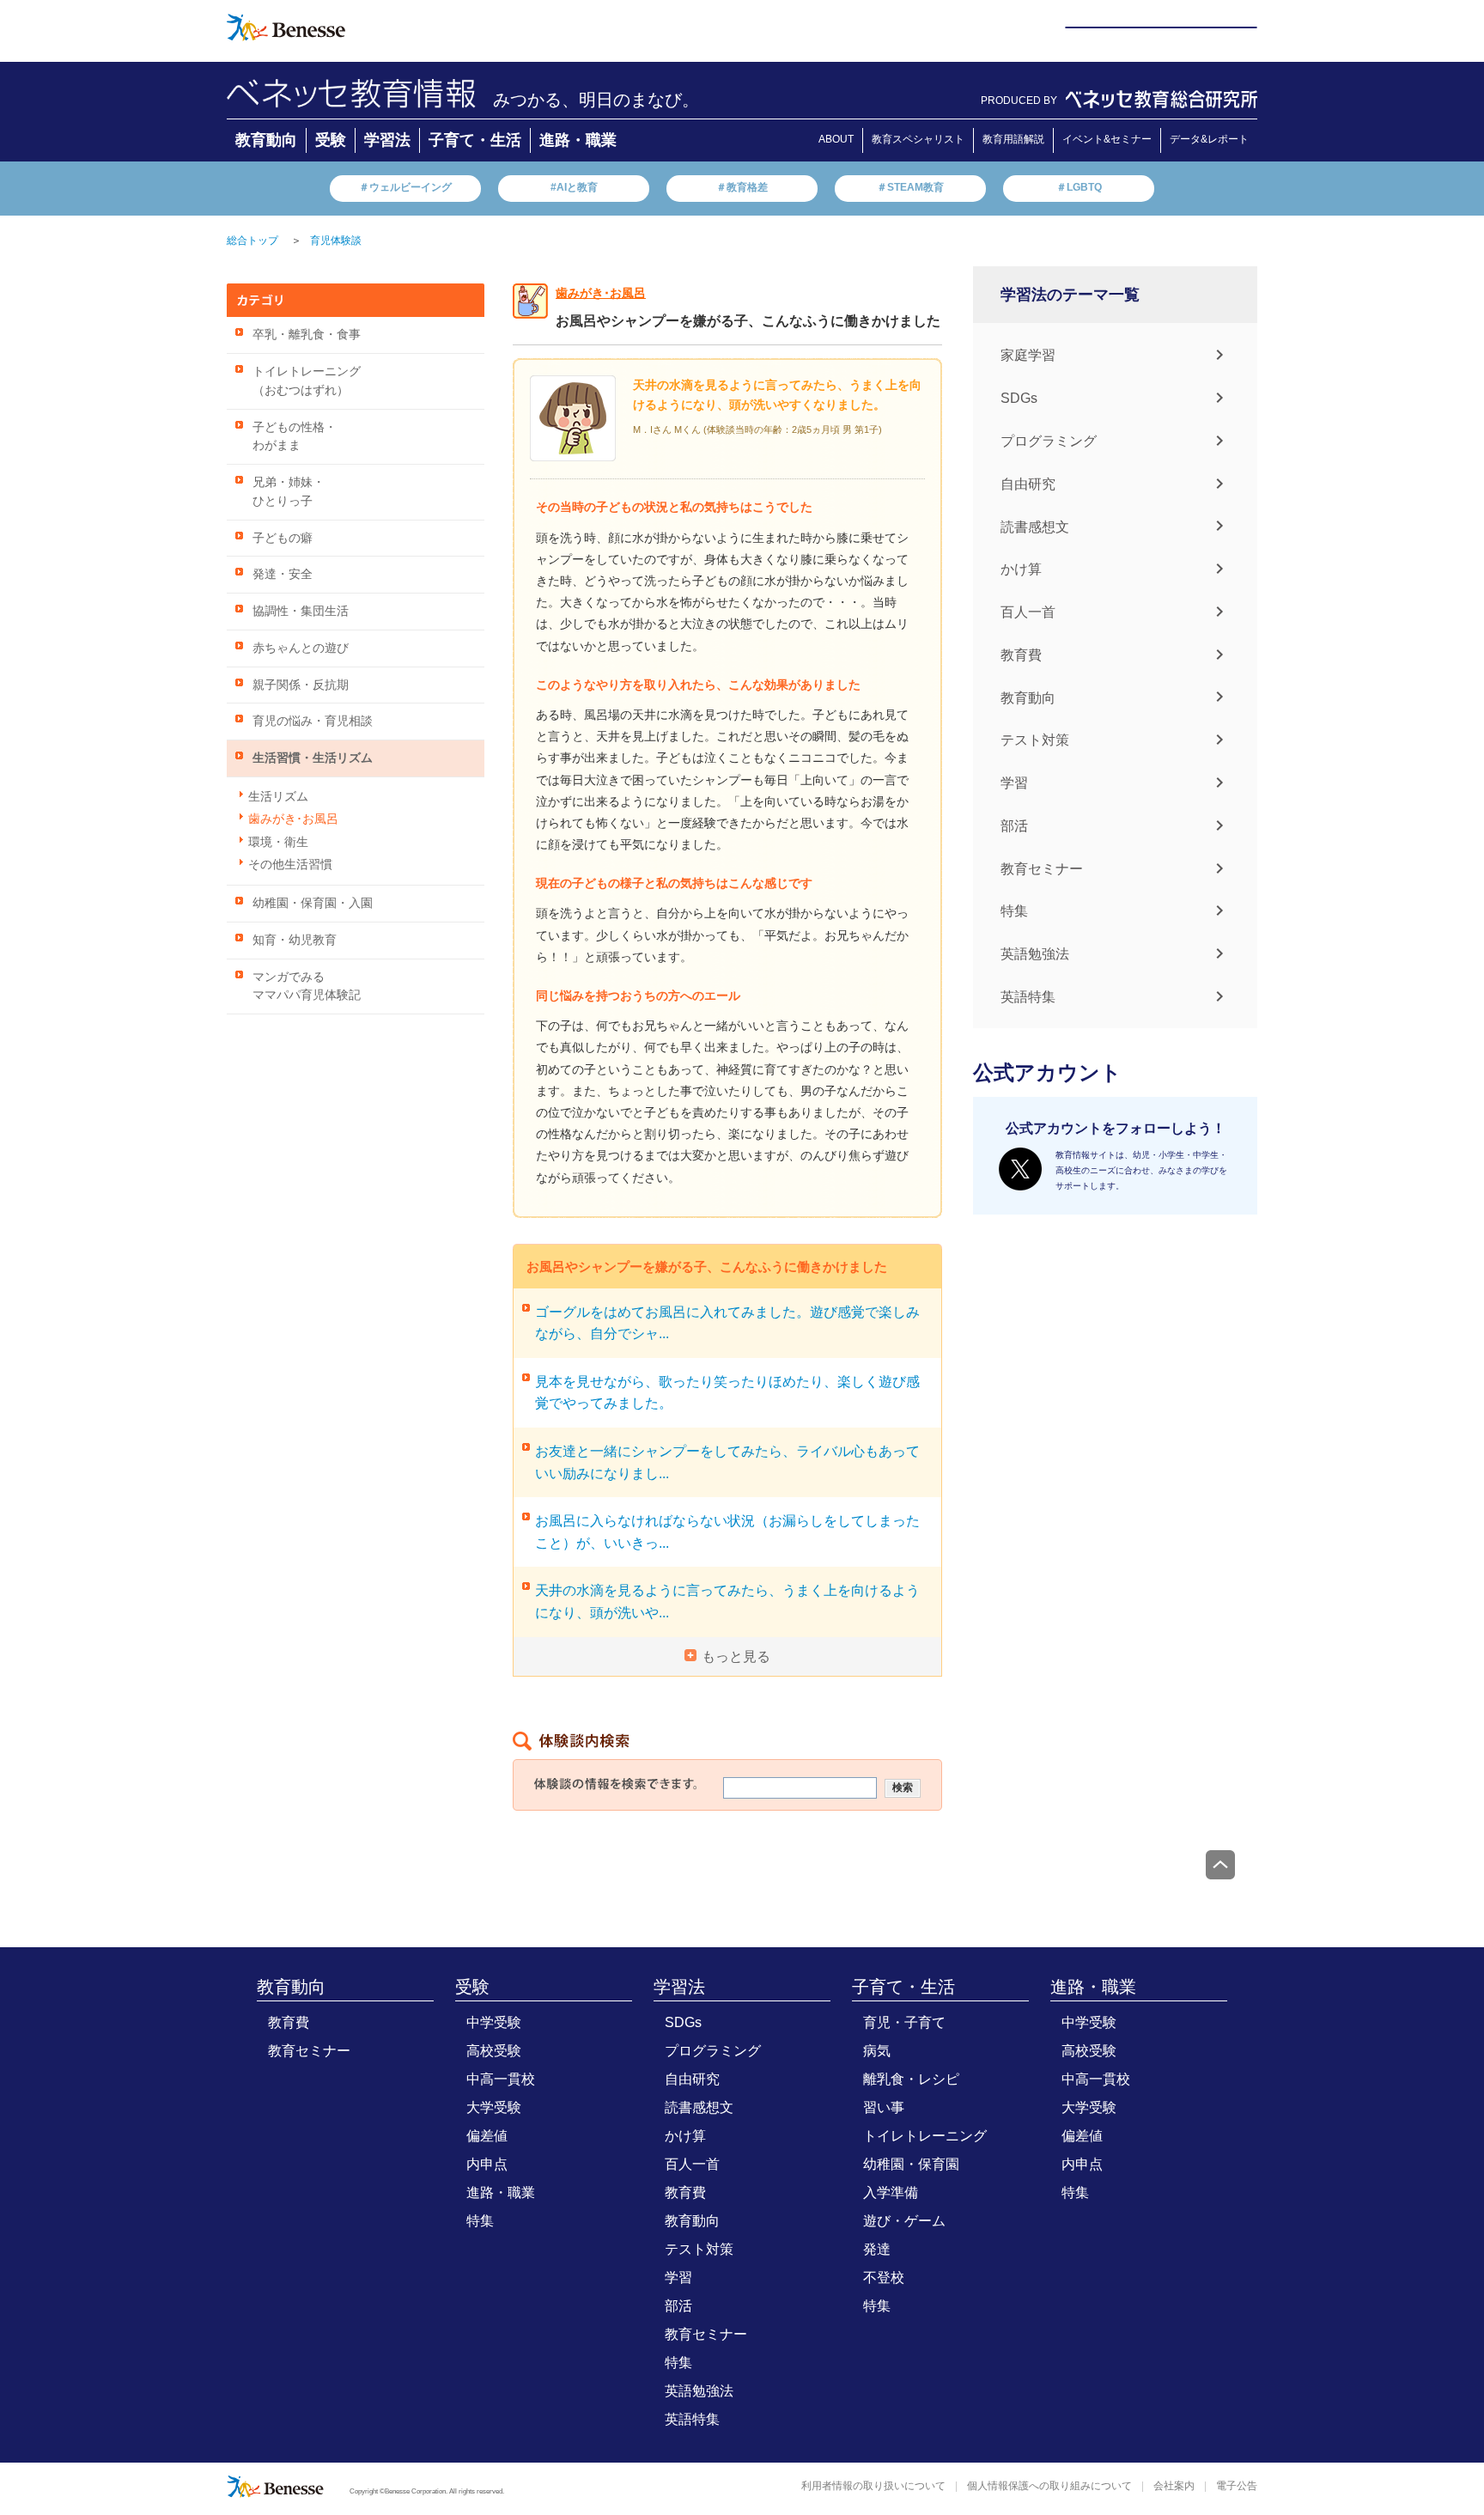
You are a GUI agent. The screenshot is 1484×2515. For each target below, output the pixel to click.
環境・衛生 (278, 842)
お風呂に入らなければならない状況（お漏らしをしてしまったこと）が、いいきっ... (727, 1532)
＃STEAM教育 (910, 187)
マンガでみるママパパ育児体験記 (307, 987)
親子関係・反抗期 (301, 685)
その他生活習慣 (290, 865)
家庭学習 (1028, 355)
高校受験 (494, 2051)
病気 (877, 2051)
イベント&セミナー (1107, 139)
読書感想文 (1035, 526)
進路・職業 (578, 140)
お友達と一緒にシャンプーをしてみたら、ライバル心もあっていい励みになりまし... (727, 1462)
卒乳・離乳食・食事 (307, 335)
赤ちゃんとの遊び (301, 648)
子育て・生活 (475, 140)
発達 (877, 2249)
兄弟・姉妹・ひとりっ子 (289, 492)
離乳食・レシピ (911, 2079)
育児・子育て (904, 2022)
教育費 (1021, 655)
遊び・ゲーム (904, 2221)
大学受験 (494, 2107)
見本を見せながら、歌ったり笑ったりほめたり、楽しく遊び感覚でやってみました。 (727, 1393)
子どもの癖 (283, 538)
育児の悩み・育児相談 (313, 721)
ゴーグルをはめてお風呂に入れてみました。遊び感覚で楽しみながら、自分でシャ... (727, 1323)
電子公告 (1237, 2486)
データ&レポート (1209, 139)
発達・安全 (283, 574)
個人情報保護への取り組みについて (1049, 2486)
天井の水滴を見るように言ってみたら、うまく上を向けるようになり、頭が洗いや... (727, 1602)
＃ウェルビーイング (405, 187)
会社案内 (1174, 2486)
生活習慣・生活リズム (313, 758)
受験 (331, 140)
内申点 (487, 2164)
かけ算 (1021, 569)
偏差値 (487, 2136)
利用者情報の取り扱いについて (873, 2486)
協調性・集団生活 (301, 611)
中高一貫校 (501, 2079)
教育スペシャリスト (918, 139)
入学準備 (891, 2192)
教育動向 (266, 140)
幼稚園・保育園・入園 (313, 903)
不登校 (884, 2278)
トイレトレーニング (925, 2136)
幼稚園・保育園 (911, 2164)
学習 (1014, 783)
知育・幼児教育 (295, 940)
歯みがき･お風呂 (293, 819)
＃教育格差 (742, 187)
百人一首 (1028, 612)
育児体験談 (336, 241)
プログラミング (1049, 441)
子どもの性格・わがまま (295, 437)
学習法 (387, 140)
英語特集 (1028, 997)
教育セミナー (1042, 868)
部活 (1014, 826)
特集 (1014, 911)
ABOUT (836, 139)
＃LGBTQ (1079, 187)
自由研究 (1028, 484)
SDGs (1019, 398)
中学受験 (494, 2022)
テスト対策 (1035, 740)
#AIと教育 (574, 187)
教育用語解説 (1013, 139)
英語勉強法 (1035, 954)
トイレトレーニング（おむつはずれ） (307, 381)
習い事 (884, 2107)
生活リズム (278, 797)
